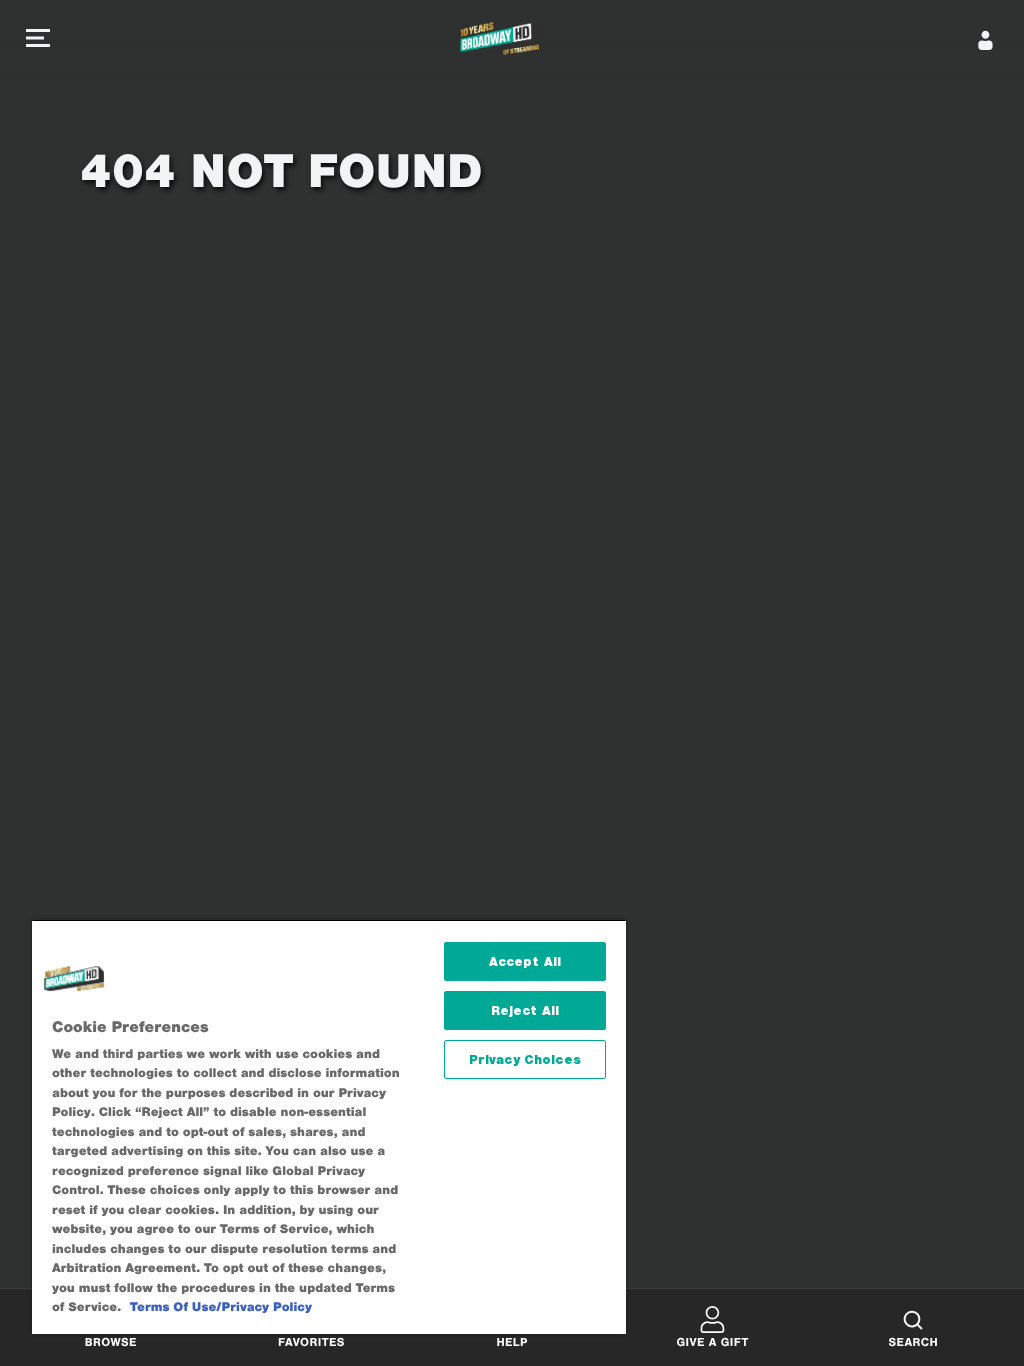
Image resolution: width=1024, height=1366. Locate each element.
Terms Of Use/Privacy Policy (221, 1307)
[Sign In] (986, 40)
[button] (38, 40)
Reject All (525, 1010)
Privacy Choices (525, 1059)
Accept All (525, 961)
